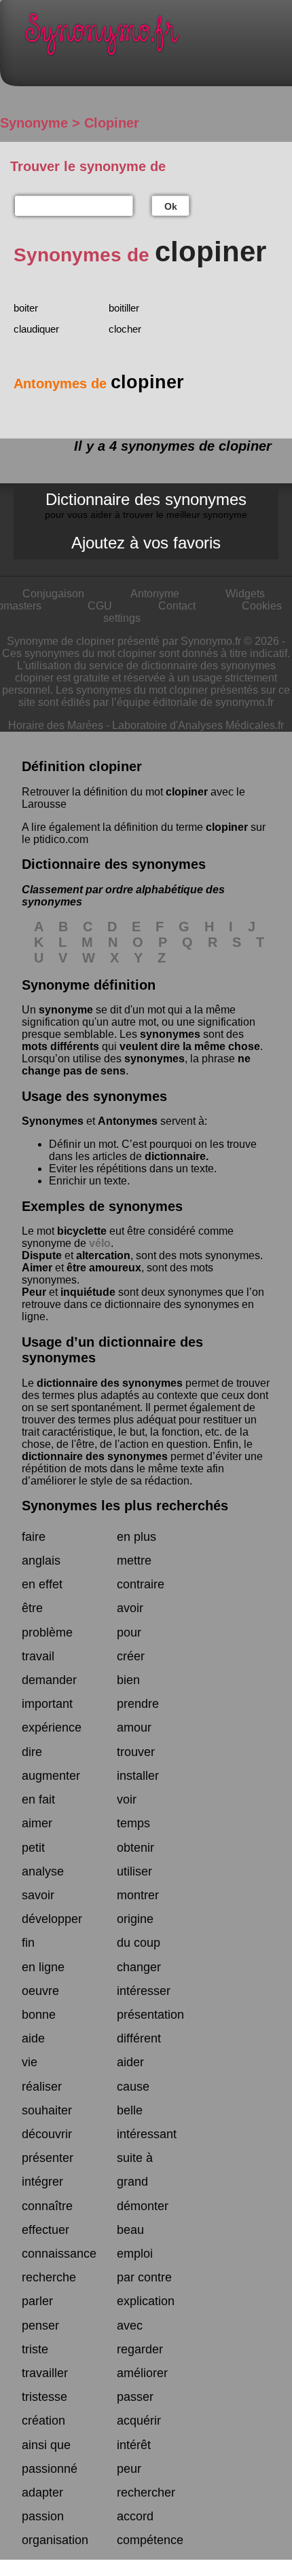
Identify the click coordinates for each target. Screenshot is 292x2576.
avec (130, 2326)
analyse (43, 1871)
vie (30, 2062)
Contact (177, 606)
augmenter (51, 1776)
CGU (100, 606)
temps (133, 1823)
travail (38, 1656)
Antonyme (155, 594)
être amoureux (104, 1268)
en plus (136, 1537)
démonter (143, 2206)
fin (28, 1943)
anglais (41, 1561)
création (43, 2421)
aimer (37, 1823)
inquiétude (88, 1292)
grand (132, 2182)
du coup (139, 1943)
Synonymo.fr (156, 38)
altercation (103, 1255)
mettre (134, 1561)
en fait (38, 1799)
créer (131, 1656)
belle (130, 2110)
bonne (39, 2015)
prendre (138, 1704)
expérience (52, 1728)
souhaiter (47, 2110)
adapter (42, 2493)
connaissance (59, 2254)
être (32, 1608)
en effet (42, 1584)
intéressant (147, 2134)
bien (128, 1680)
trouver (136, 1752)
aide (33, 2038)
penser (40, 2326)
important (47, 1704)
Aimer (37, 1268)
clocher (125, 329)
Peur (34, 1292)
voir (127, 1799)
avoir (130, 1608)
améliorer (142, 2373)
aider (130, 2062)
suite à (135, 2158)
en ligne (43, 1967)
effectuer (45, 2230)
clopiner (187, 792)
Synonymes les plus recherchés (125, 1506)
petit (33, 1848)
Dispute (42, 1255)
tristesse (44, 2397)
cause (133, 2087)
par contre (144, 2277)
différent (139, 2038)
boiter (26, 308)
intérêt (134, 2445)
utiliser (134, 1871)
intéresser (144, 1991)
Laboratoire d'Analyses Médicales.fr (198, 725)
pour (129, 1632)
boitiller (124, 308)
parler (37, 2301)
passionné (50, 2469)
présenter (48, 2158)
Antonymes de (99, 384)
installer (138, 1776)
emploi (135, 2254)
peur (129, 2469)
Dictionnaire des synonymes (146, 505)
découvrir (47, 2134)
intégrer (42, 2182)
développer (52, 1919)
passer (135, 2397)
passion (43, 2516)
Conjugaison (53, 594)
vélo (100, 1243)
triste (35, 2349)
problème (47, 1632)
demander (49, 1680)
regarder (140, 2349)
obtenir (135, 1848)
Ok (171, 206)
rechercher (146, 2493)
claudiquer (36, 329)
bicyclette (82, 1231)
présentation (150, 2015)
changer (139, 1967)
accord (135, 2516)
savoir (38, 1895)
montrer (138, 1895)
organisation (55, 2540)
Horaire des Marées (56, 725)
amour (134, 1728)
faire (34, 1537)
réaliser (42, 2087)
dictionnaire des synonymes (110, 1383)
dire (32, 1752)
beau (130, 2230)
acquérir (139, 2421)
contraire (141, 1584)
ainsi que (46, 2445)
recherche (49, 2277)
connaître (47, 2206)
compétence (150, 2540)
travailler (45, 2373)
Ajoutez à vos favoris (146, 543)
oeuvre (40, 1991)
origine (135, 1919)
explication (146, 2301)
